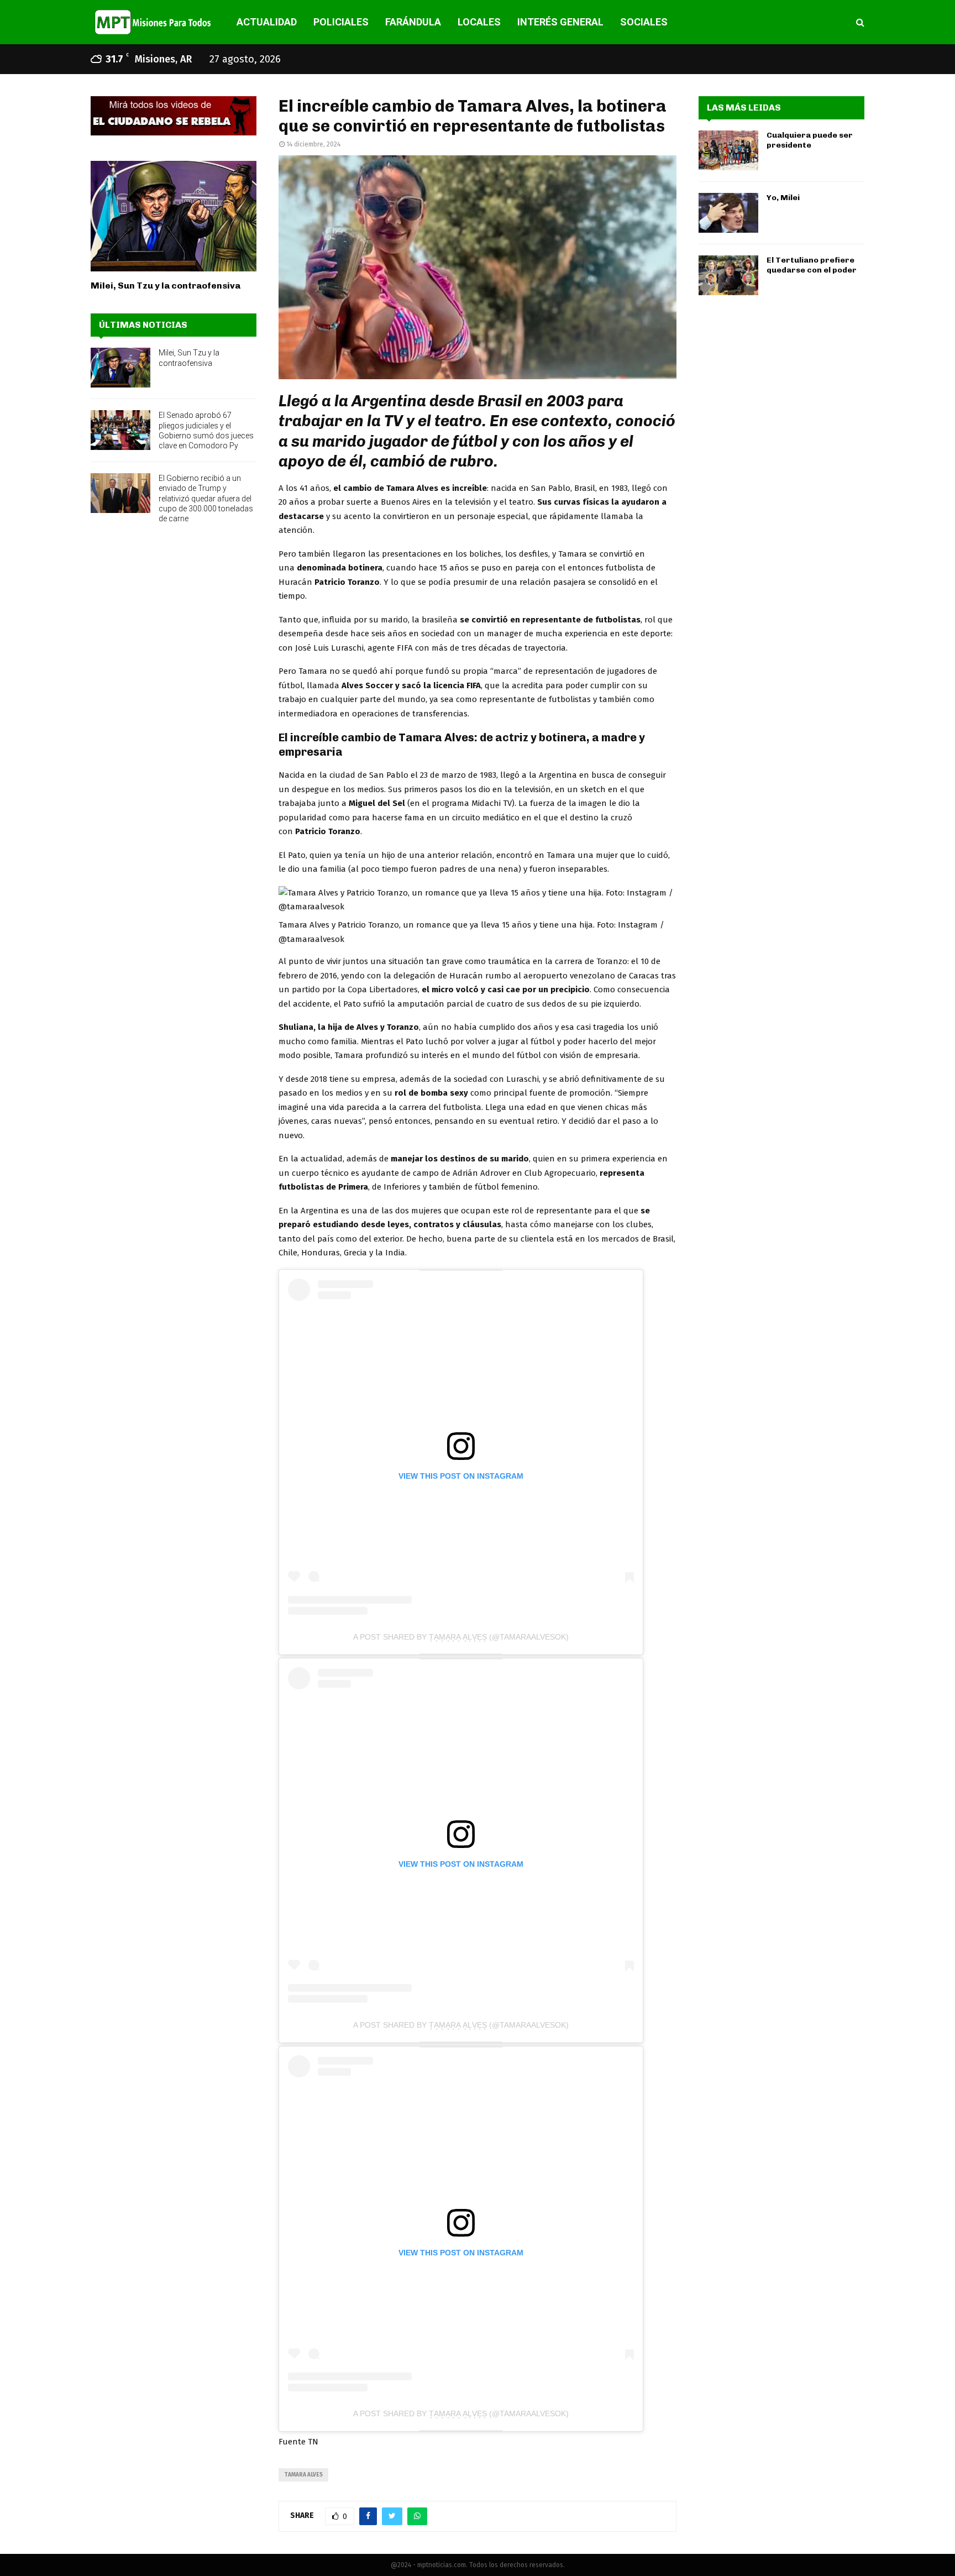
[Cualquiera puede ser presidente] (728, 150)
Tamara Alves (303, 2475)
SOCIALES (644, 22)
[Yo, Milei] (728, 213)
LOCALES (479, 22)
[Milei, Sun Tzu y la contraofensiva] (174, 216)
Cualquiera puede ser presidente (810, 140)
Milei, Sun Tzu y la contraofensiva (166, 286)
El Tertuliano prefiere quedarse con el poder (812, 265)
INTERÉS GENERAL (560, 22)
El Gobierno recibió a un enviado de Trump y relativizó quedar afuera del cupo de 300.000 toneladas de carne (206, 498)
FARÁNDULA (413, 22)
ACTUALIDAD (267, 22)
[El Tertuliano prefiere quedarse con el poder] (728, 275)
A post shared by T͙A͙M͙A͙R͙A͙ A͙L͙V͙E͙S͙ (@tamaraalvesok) (461, 1637)
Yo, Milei (783, 198)
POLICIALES (341, 22)
